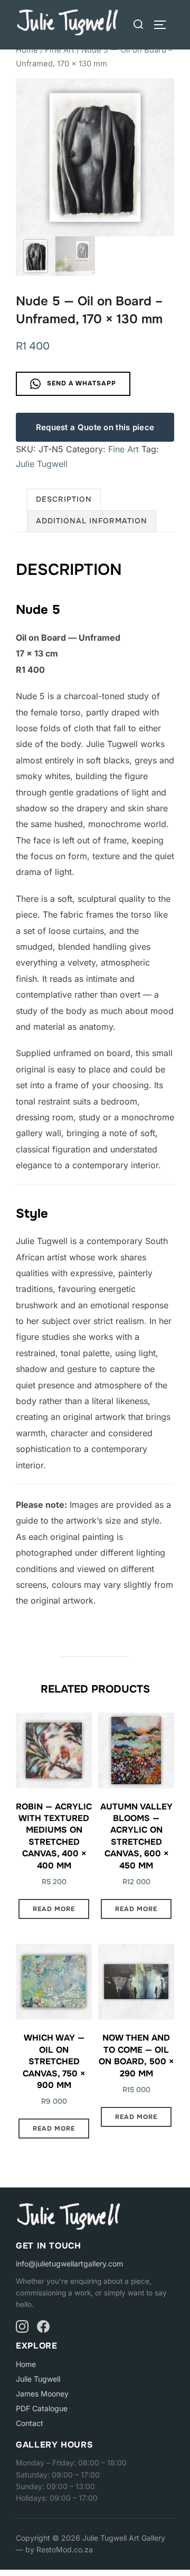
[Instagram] (22, 2326)
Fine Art (60, 50)
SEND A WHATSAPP (80, 383)
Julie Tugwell (42, 464)
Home (27, 50)
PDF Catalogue (42, 2408)
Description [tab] (64, 499)
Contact (30, 2423)
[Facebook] (43, 2326)
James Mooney (42, 2394)
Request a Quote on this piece (95, 427)
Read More (54, 1909)
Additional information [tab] (92, 521)
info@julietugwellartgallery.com (69, 2264)
